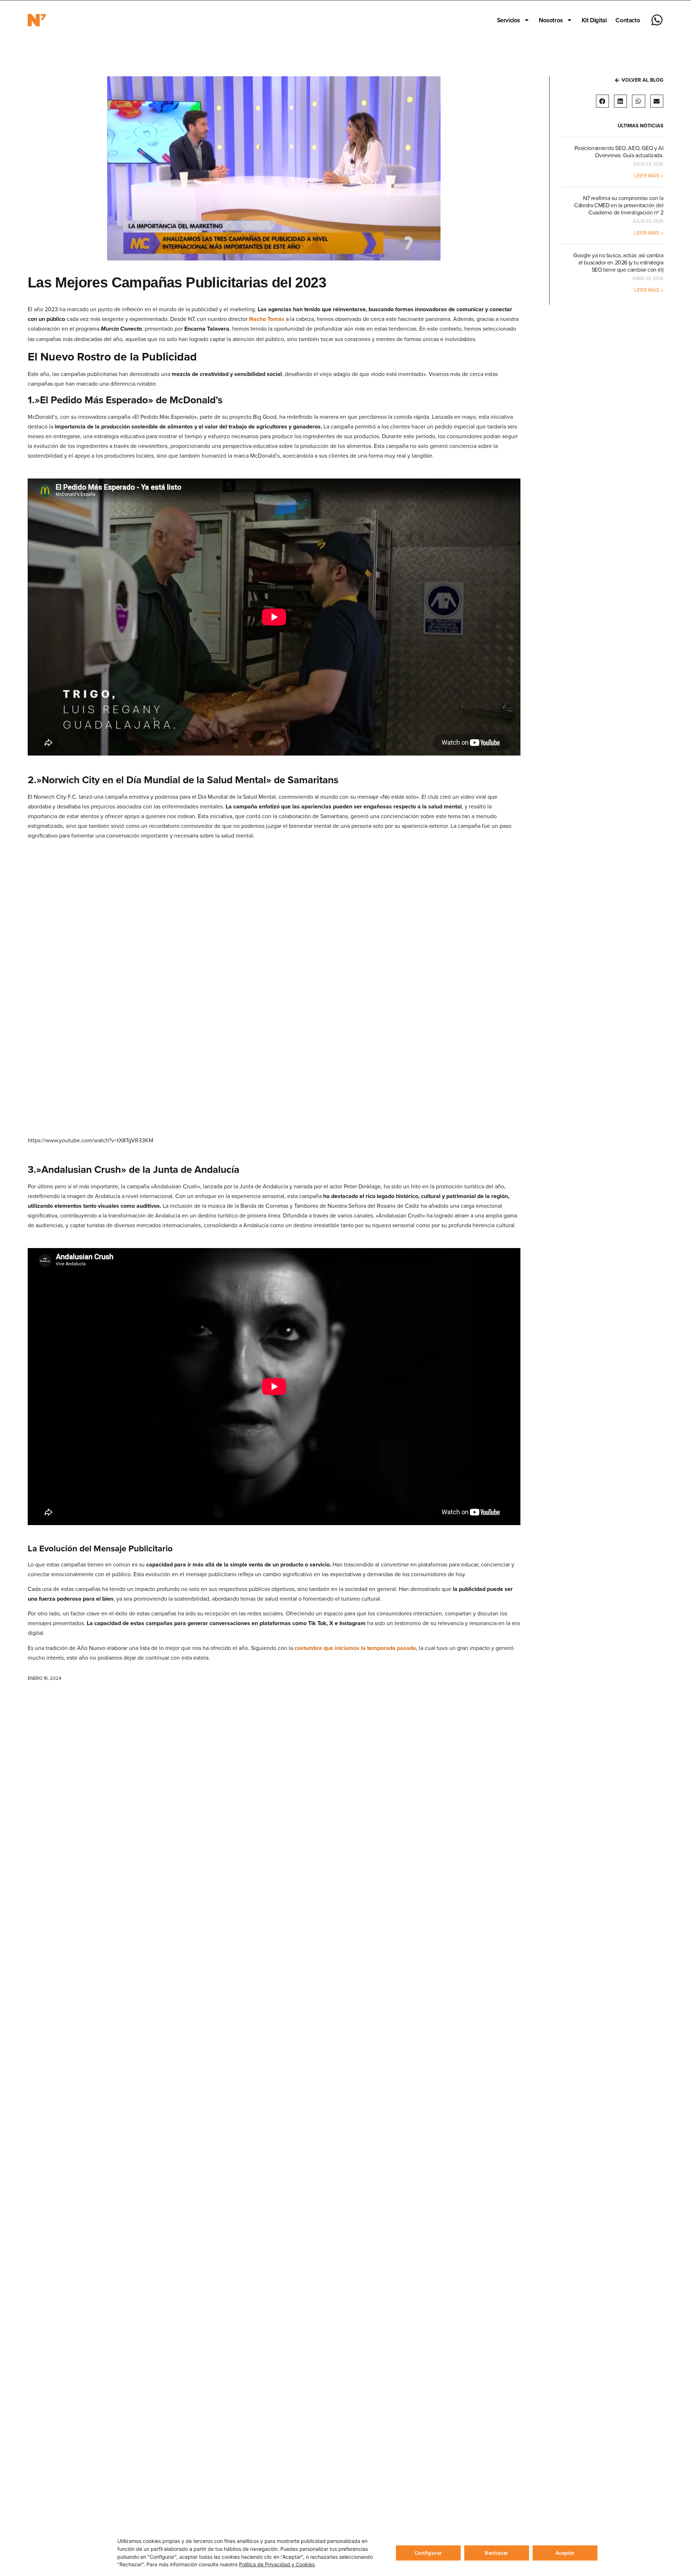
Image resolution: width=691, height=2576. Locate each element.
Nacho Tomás (267, 319)
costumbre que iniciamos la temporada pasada (355, 1648)
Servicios (509, 20)
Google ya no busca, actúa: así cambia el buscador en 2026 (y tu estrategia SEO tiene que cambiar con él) (618, 262)
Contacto (628, 20)
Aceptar (565, 2553)
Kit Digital (594, 20)
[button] (602, 101)
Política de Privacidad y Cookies (277, 2564)
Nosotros (551, 20)
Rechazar (496, 2553)
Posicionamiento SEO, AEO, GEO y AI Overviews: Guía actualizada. (619, 151)
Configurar (428, 2553)
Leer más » (649, 175)
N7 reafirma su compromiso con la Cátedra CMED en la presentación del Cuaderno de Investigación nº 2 (619, 205)
